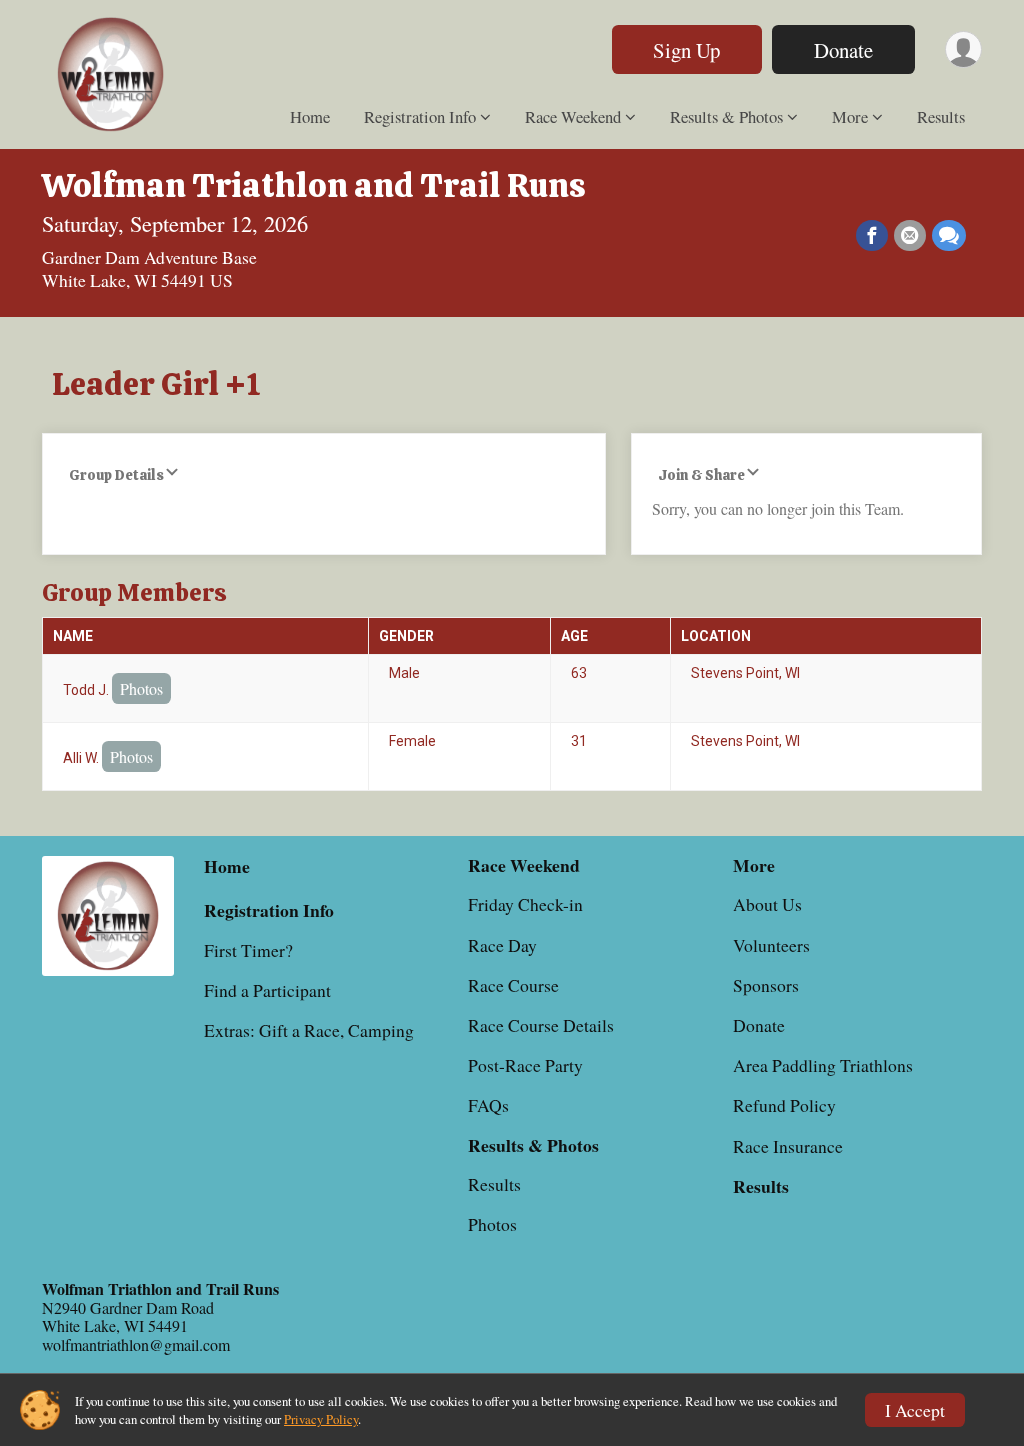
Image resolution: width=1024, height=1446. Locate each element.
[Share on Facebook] (872, 236)
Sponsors (766, 985)
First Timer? (248, 950)
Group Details (116, 475)
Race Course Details (541, 1025)
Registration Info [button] (420, 116)
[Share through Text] (949, 236)
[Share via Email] (910, 236)
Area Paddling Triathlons (823, 1065)
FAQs (488, 1105)
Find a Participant (267, 990)
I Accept (915, 1410)
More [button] (850, 116)
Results (941, 116)
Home (310, 116)
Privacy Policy (321, 1419)
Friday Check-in (525, 904)
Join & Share (701, 475)
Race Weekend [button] (573, 116)
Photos (141, 688)
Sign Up (686, 50)
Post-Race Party (525, 1065)
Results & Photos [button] (726, 116)
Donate (843, 50)
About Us (767, 904)
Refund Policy (784, 1105)
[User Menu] (963, 49)
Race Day (502, 945)
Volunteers (771, 945)
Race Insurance (788, 1146)
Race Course (513, 985)
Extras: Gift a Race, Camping (309, 1030)
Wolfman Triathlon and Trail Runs (314, 185)
